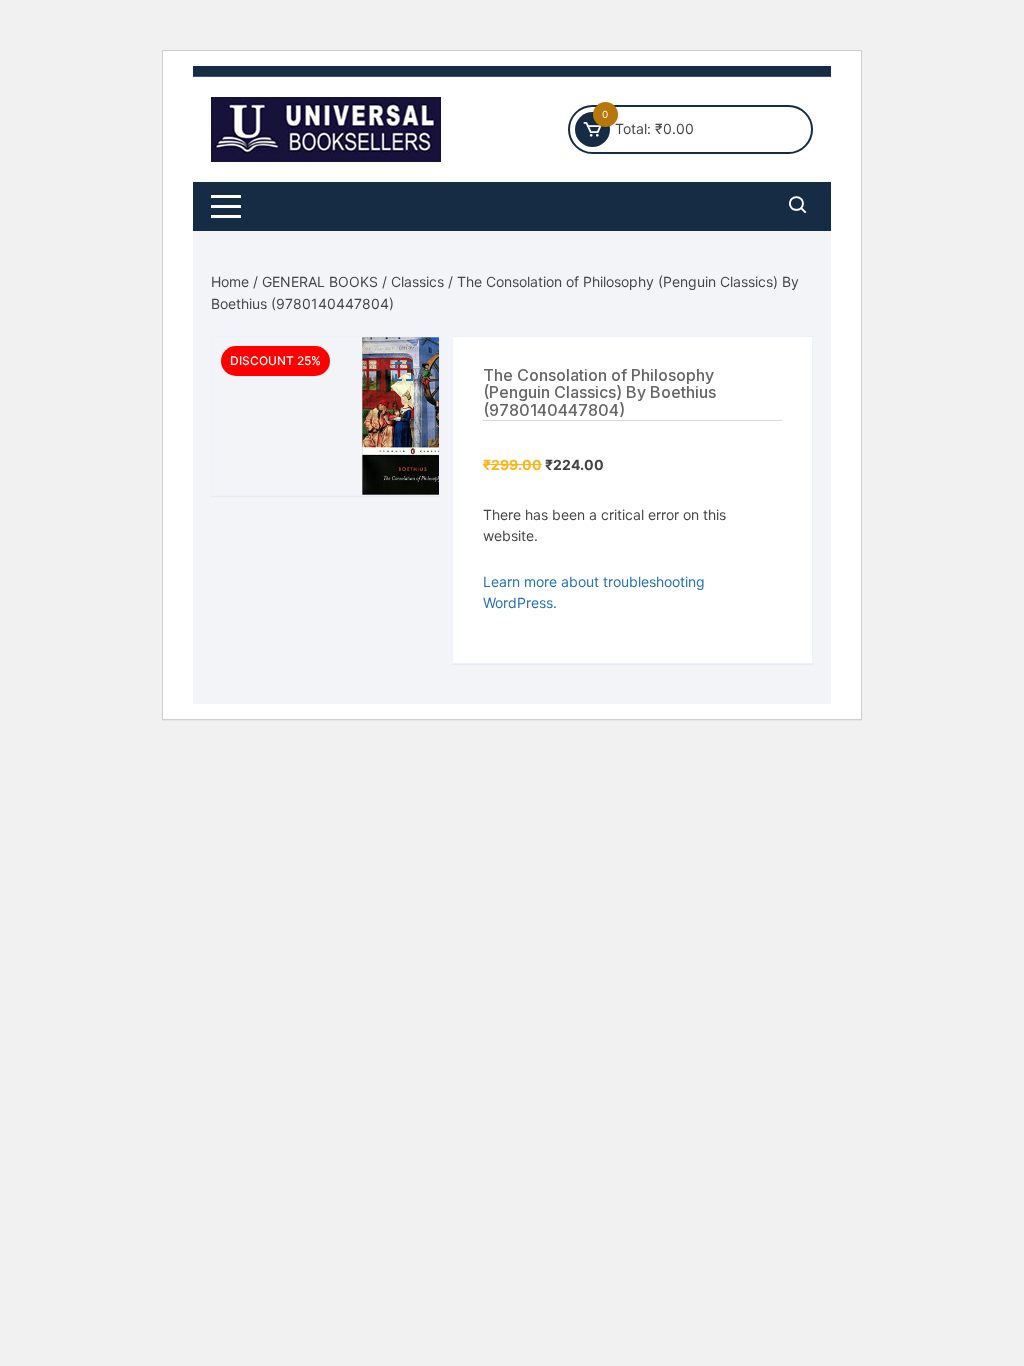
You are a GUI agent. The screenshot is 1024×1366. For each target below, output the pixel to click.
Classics (417, 281)
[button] (404, 372)
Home (230, 281)
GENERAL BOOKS (320, 281)
